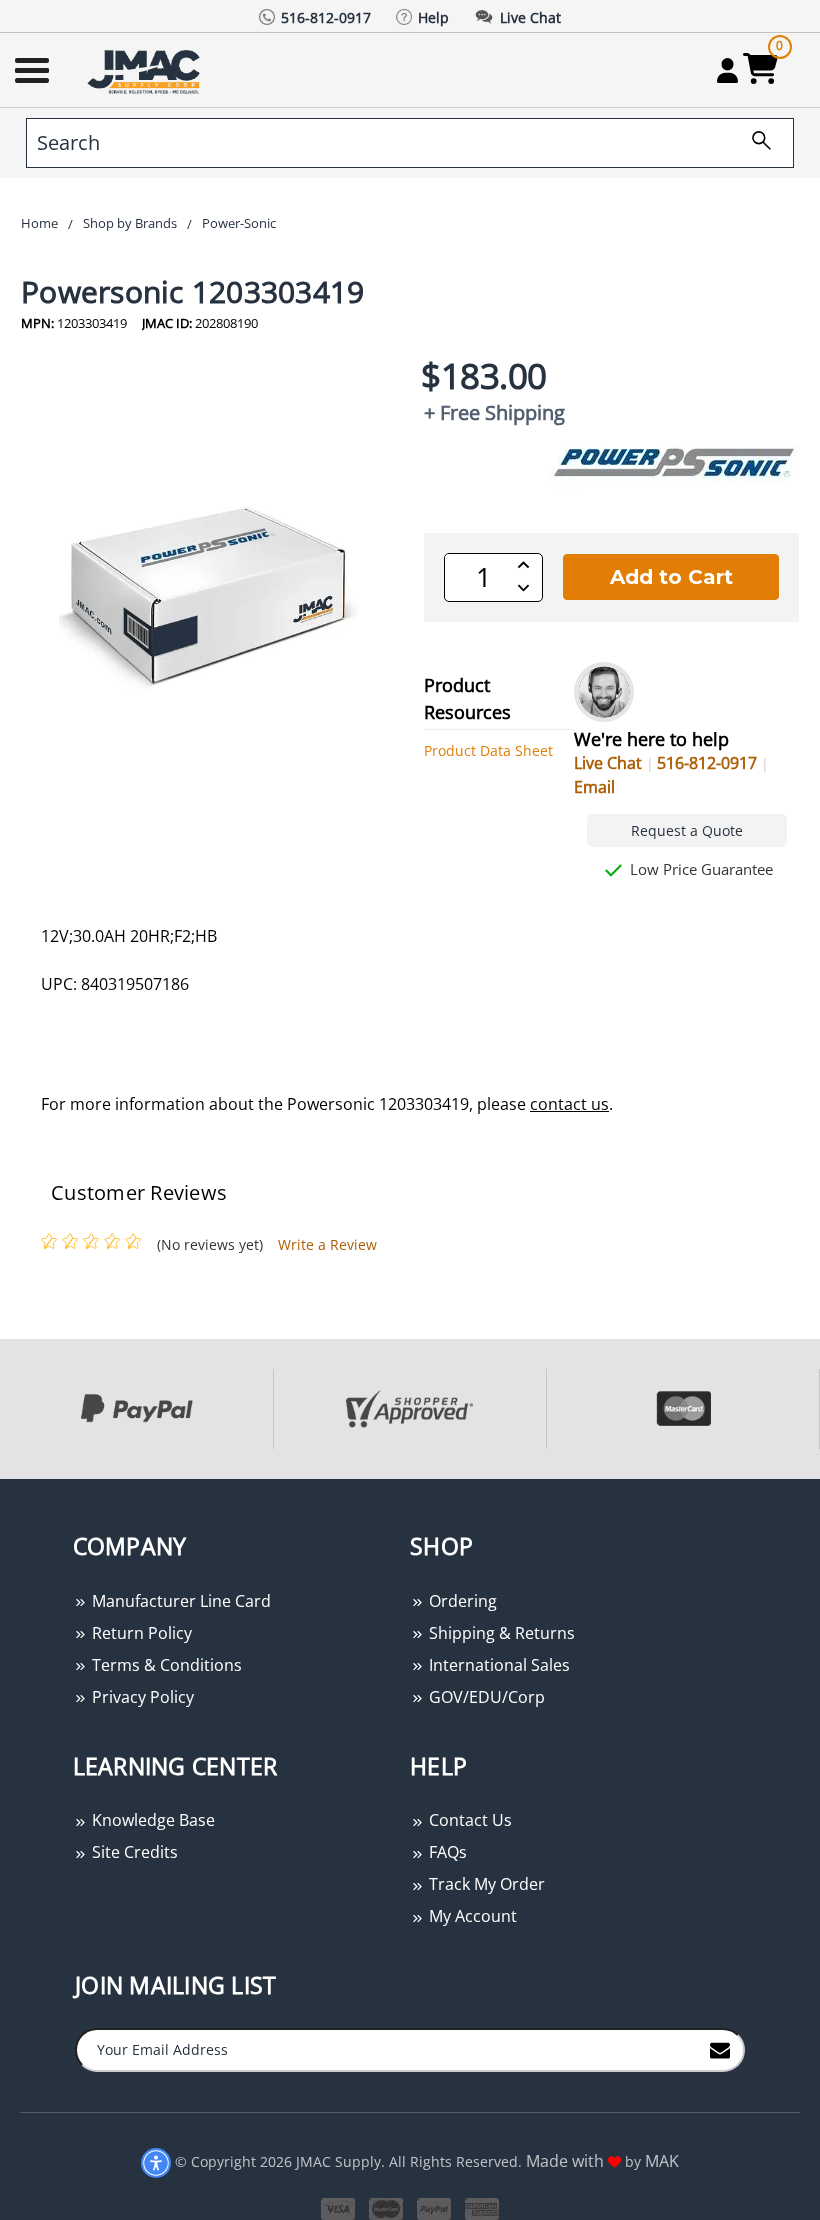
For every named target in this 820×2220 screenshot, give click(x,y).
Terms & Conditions (165, 1665)
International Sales (497, 1665)
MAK (662, 2161)
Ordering (461, 1601)
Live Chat (608, 763)
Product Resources (467, 698)
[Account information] (727, 70)
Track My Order (485, 1884)
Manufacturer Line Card (179, 1601)
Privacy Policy (141, 1697)
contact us (569, 1104)
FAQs (446, 1852)
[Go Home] (146, 70)
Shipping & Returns (500, 1633)
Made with (567, 2161)
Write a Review (327, 1244)
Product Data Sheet (488, 750)
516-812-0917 (707, 763)
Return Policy (140, 1633)
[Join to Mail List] (720, 2049)
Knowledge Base (151, 1820)
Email (594, 787)
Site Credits (133, 1852)
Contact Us (468, 1820)
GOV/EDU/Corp (485, 1697)
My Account (471, 1916)
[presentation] (2, 1489)
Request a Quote (687, 830)
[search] (754, 143)
